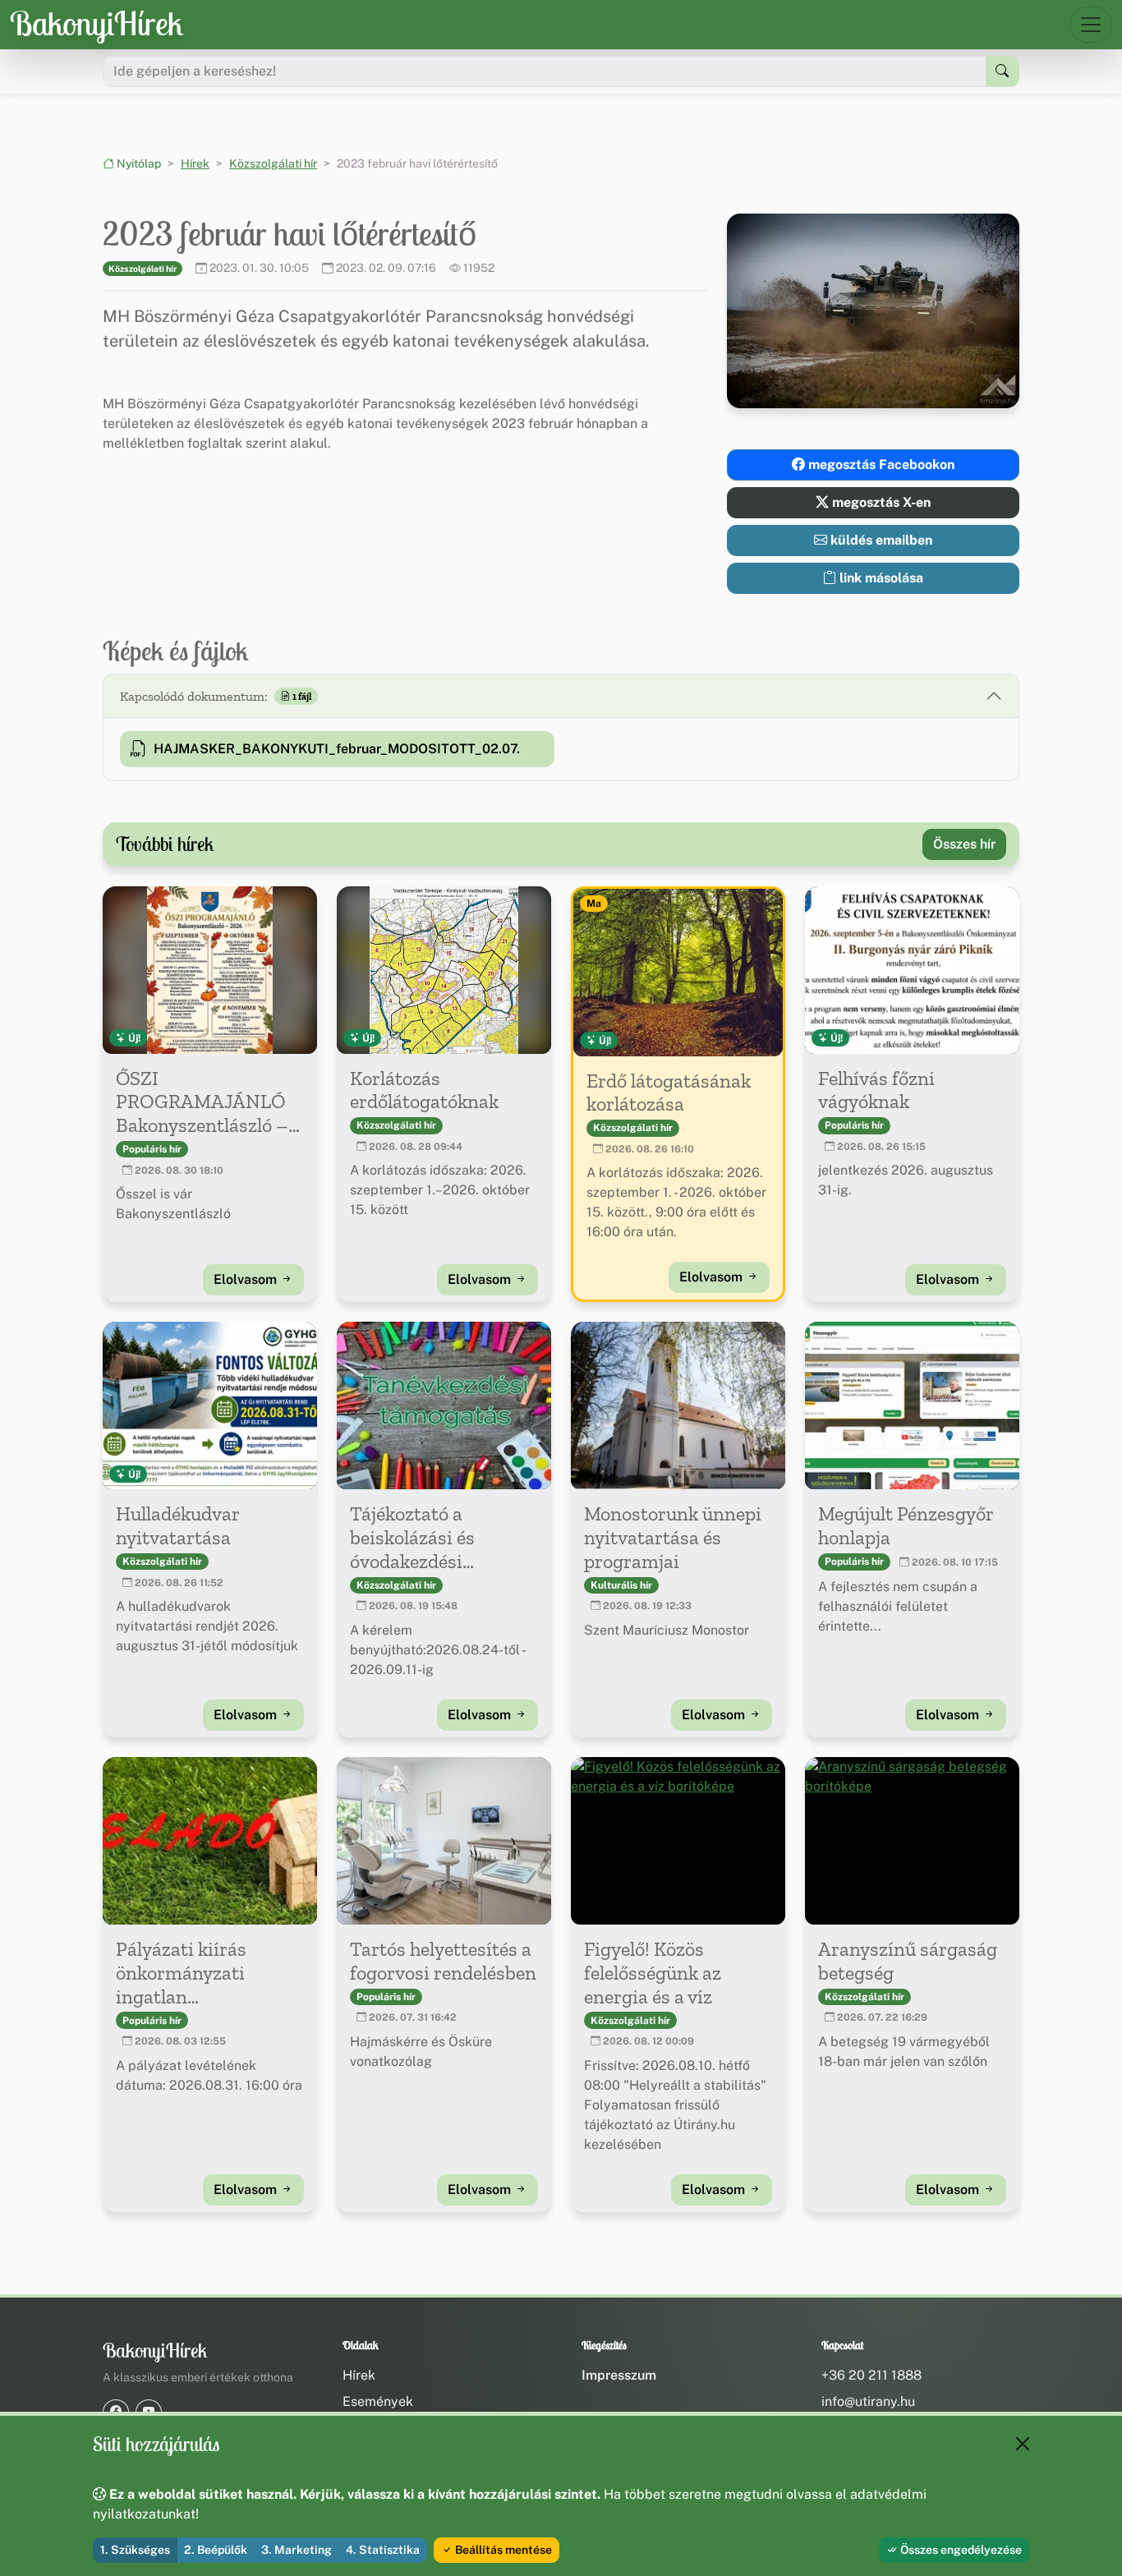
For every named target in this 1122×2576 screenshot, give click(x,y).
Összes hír (964, 844)
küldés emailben (880, 540)
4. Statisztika (383, 2550)
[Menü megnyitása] (1091, 25)
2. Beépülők (216, 2550)
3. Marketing (297, 2550)
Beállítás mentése (502, 2550)
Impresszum (619, 2375)
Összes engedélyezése (960, 2550)
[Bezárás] (1023, 2444)
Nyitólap (138, 163)
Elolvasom (247, 1279)
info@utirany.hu (868, 2401)
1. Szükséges (135, 2550)
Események (378, 2401)
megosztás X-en (880, 502)
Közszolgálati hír (273, 163)
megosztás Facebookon (880, 465)
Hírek (195, 163)
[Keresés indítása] (1002, 71)
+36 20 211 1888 (871, 2375)
